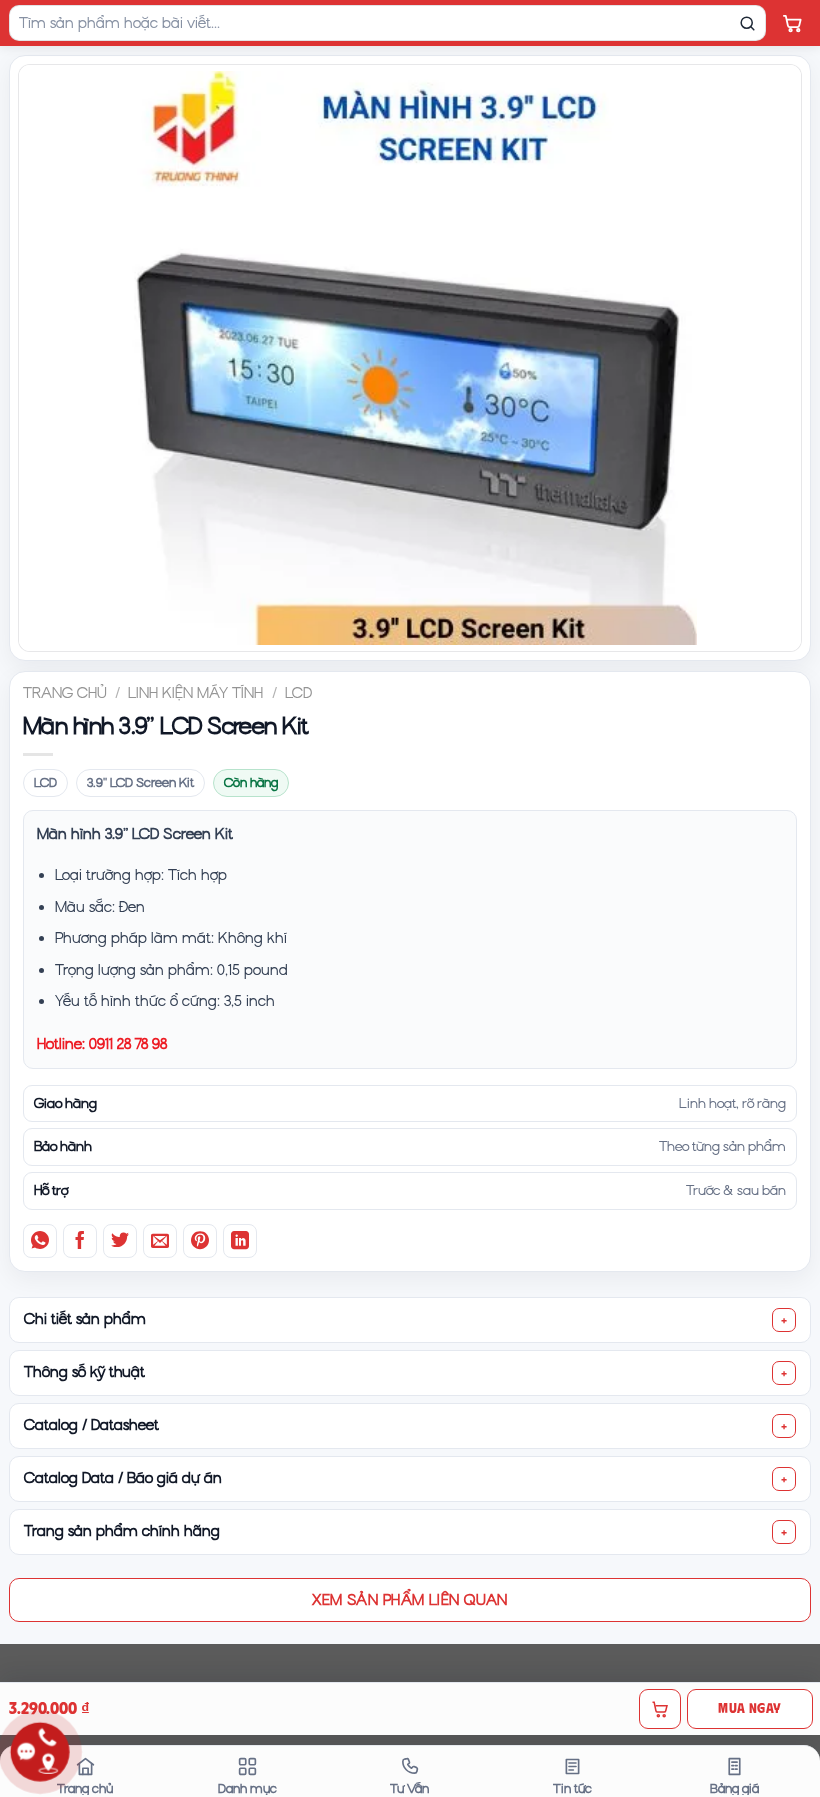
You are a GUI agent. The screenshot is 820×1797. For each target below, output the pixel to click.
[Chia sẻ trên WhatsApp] (40, 1241)
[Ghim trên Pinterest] (200, 1241)
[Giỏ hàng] (792, 23)
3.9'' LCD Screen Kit (140, 782)
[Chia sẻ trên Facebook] (80, 1241)
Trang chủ (65, 693)
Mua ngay (749, 1708)
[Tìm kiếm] (747, 23)
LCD (298, 693)
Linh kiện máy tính (195, 693)
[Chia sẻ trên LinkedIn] (240, 1241)
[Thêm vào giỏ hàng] (660, 1709)
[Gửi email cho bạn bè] (160, 1241)
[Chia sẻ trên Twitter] (120, 1241)
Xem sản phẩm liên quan (409, 1599)
